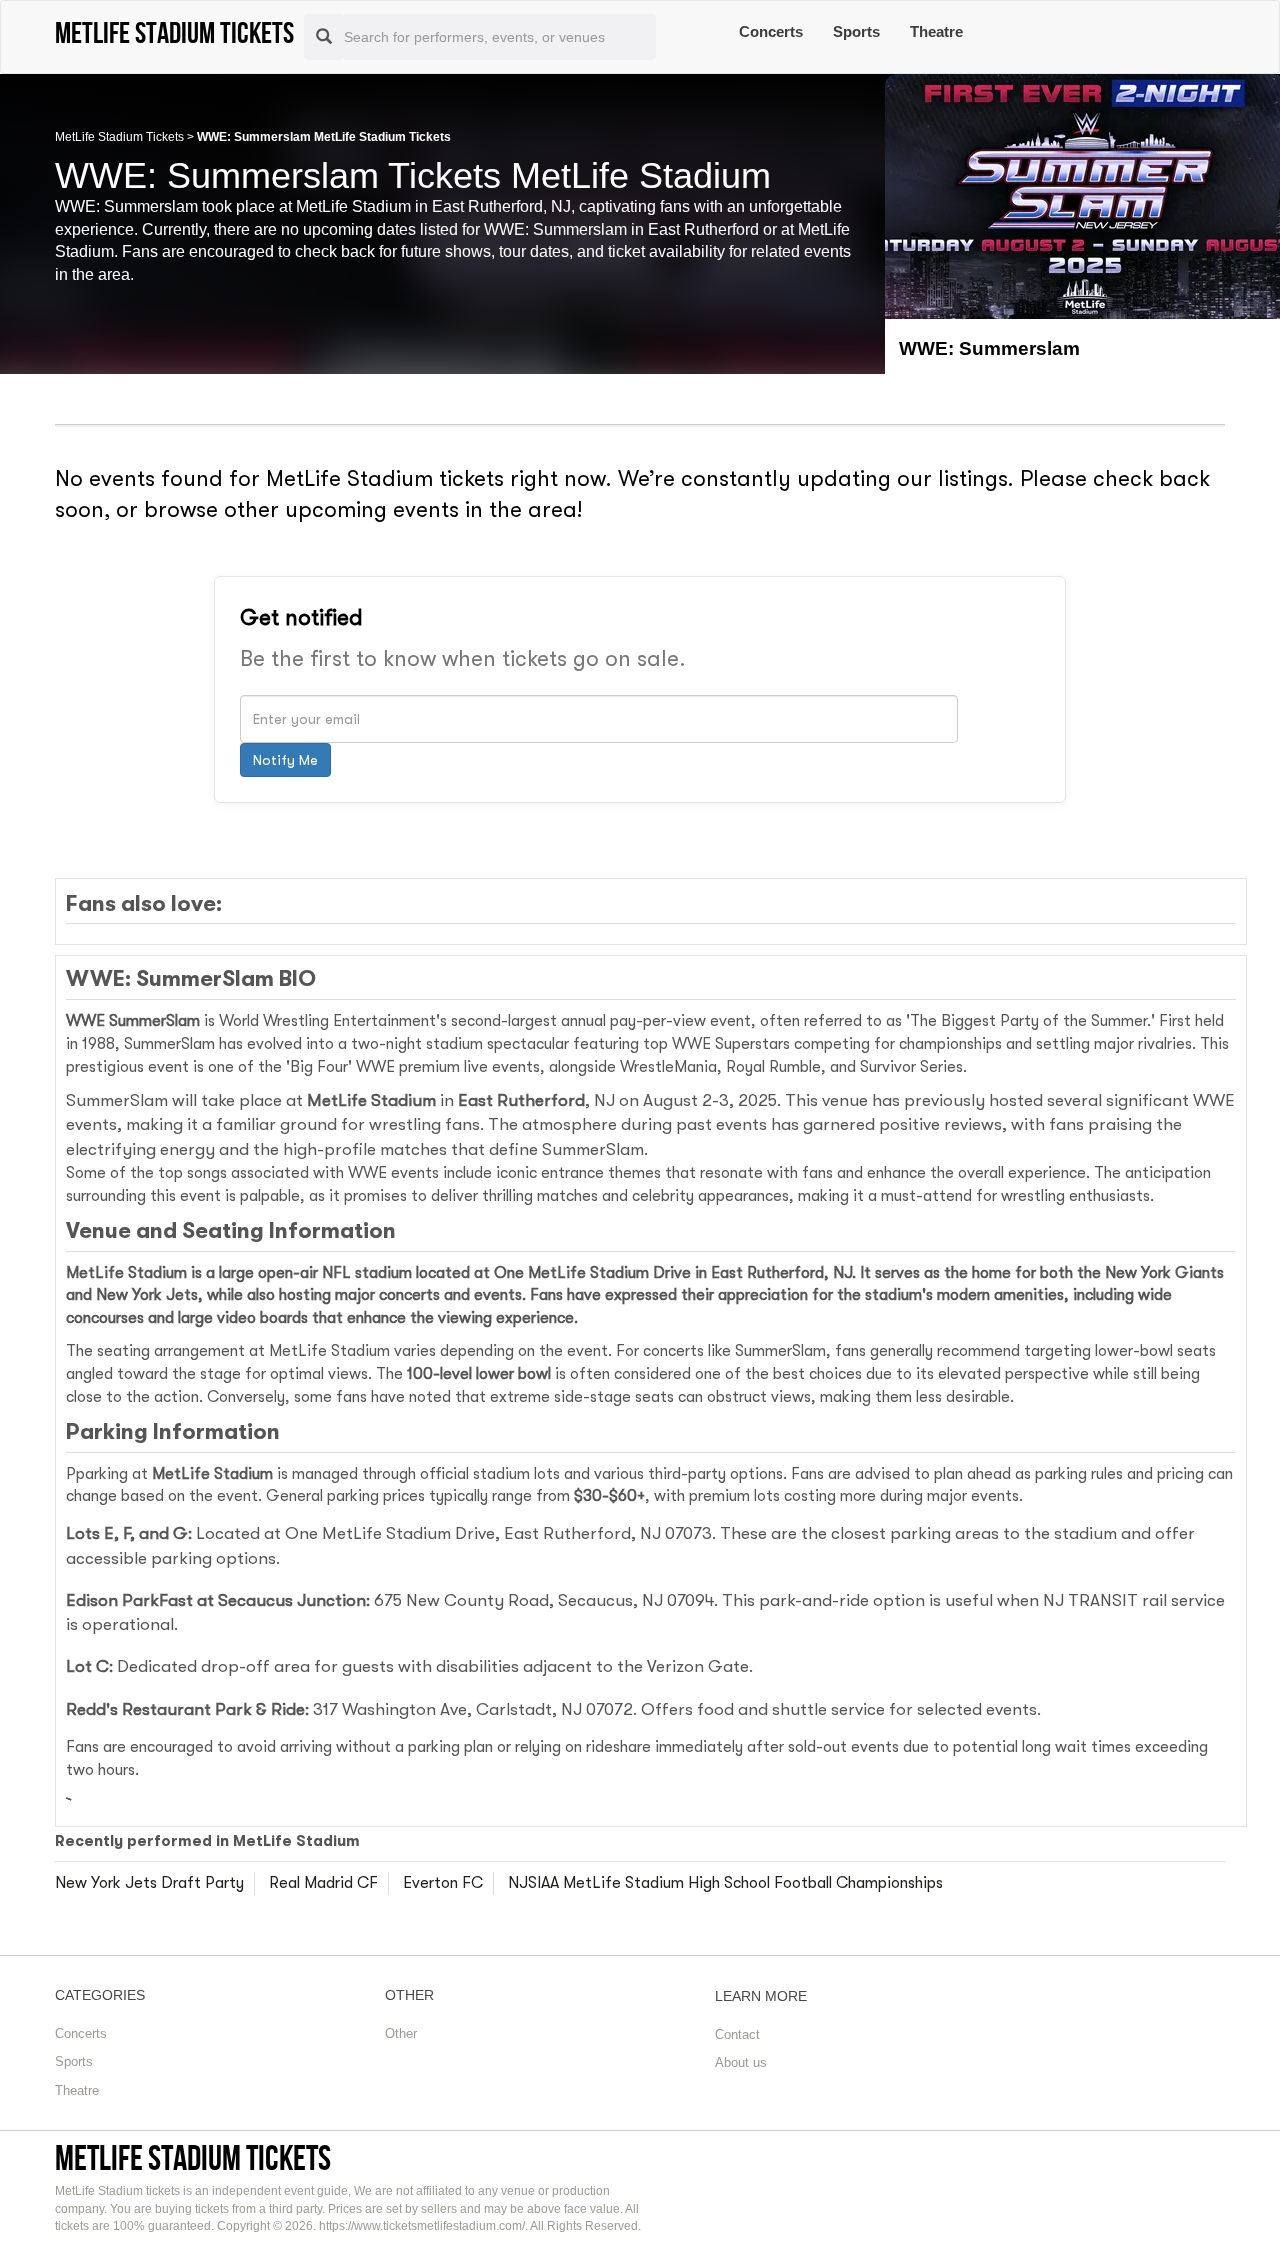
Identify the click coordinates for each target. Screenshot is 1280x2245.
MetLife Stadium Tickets (119, 137)
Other (401, 2033)
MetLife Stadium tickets (193, 2157)
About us (741, 2062)
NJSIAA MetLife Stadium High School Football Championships (725, 1883)
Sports (856, 31)
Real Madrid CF (323, 1883)
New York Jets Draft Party (149, 1883)
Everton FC (443, 1883)
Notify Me (285, 760)
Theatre (936, 31)
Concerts (771, 31)
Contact (737, 2034)
